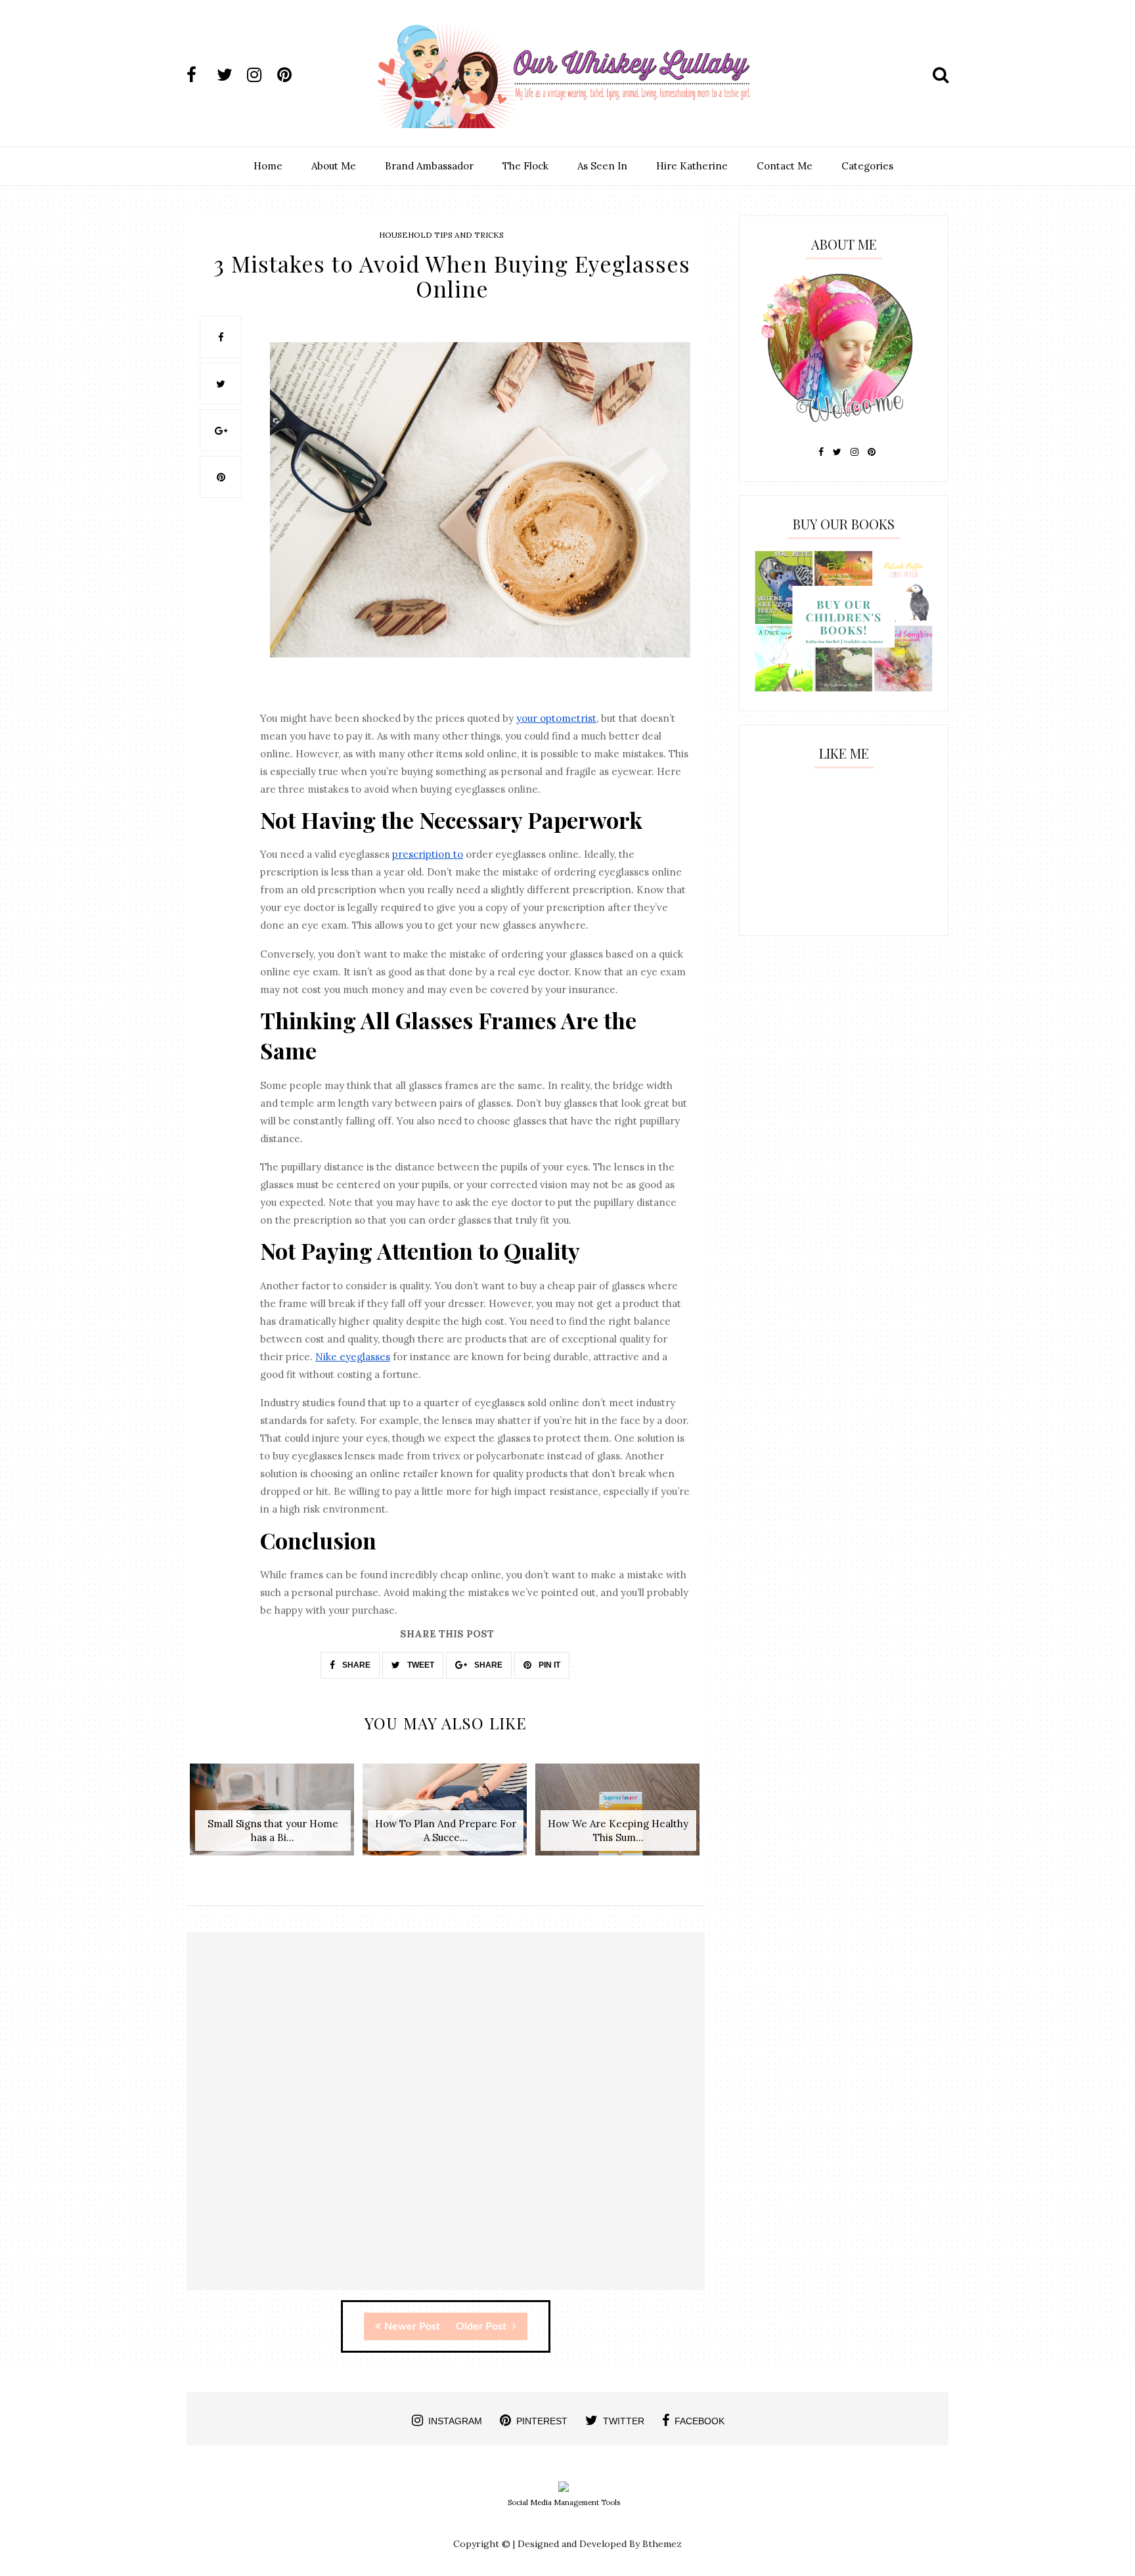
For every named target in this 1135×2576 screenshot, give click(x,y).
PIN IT (548, 1665)
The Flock (525, 166)
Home (268, 166)
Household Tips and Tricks (441, 235)
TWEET (420, 1665)
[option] (273, 1816)
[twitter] (231, 75)
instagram (455, 2421)
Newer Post (412, 2326)
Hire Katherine (692, 166)
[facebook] (200, 75)
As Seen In (602, 166)
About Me (334, 166)
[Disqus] (446, 2123)
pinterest (542, 2421)
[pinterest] (291, 75)
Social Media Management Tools (564, 2502)
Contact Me (785, 166)
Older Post (482, 2326)
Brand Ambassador (429, 166)
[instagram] (261, 75)
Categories (867, 166)
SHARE (355, 1665)
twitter (624, 2421)
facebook (700, 2421)
